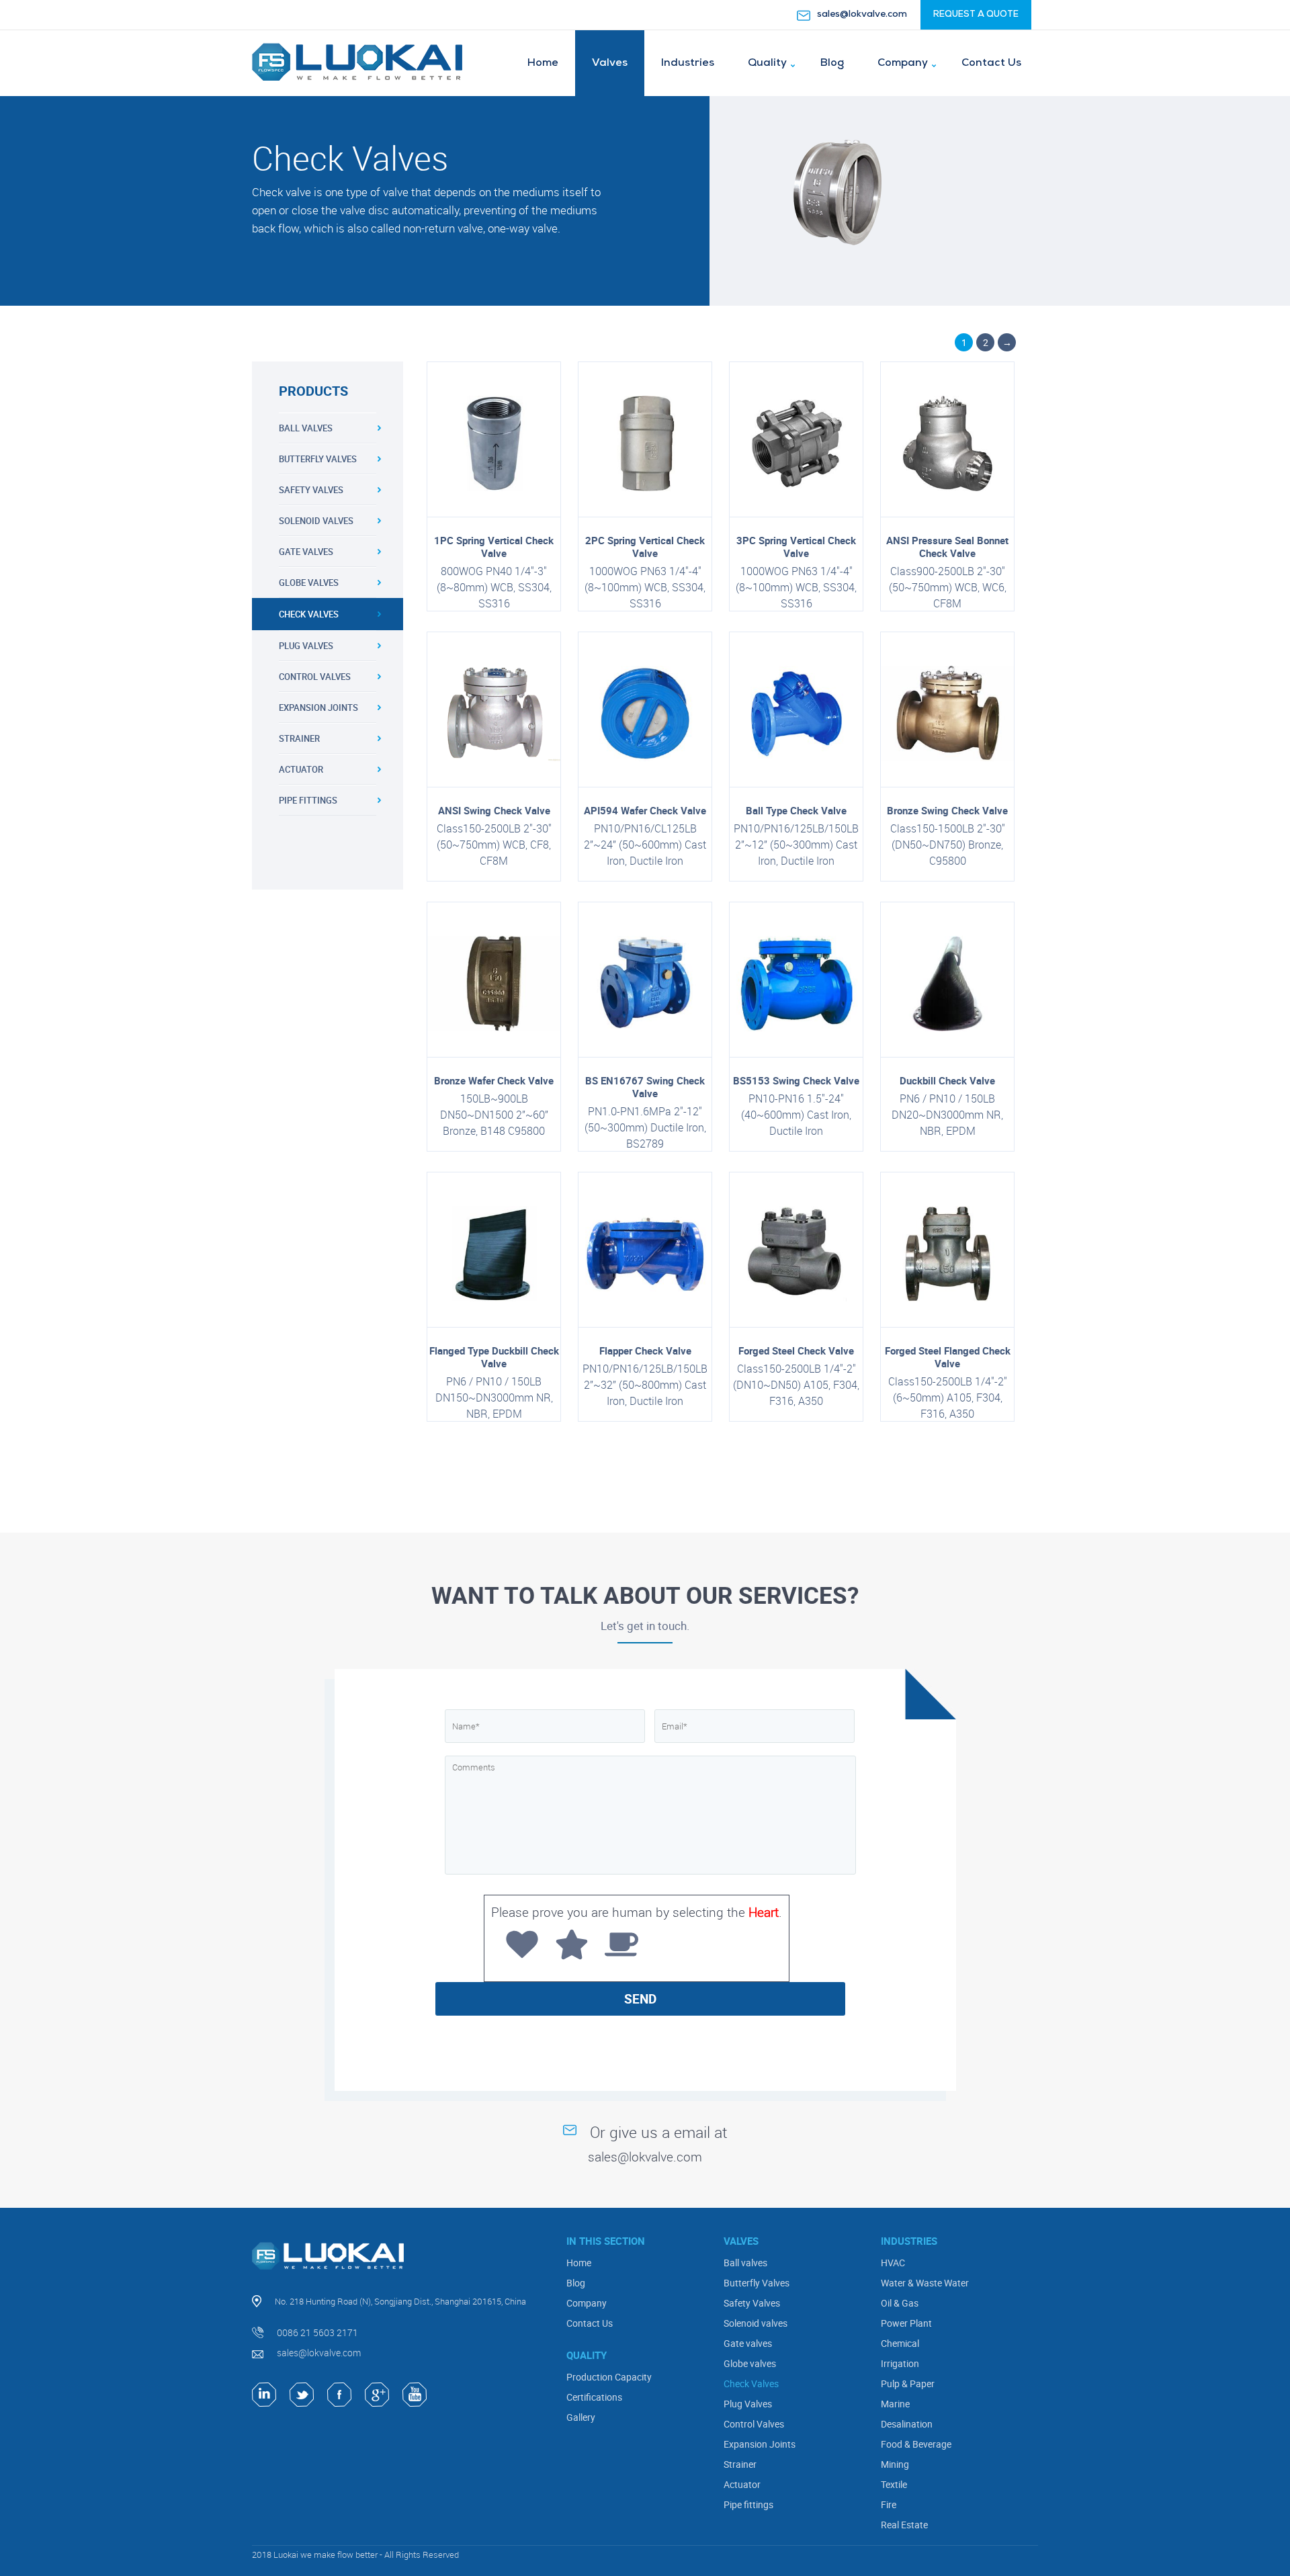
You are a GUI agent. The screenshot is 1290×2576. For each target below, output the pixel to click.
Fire (889, 2504)
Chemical (900, 2343)
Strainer (299, 738)
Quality (767, 63)
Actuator (301, 769)
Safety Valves (311, 490)
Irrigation (900, 2363)
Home (543, 63)
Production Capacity (609, 2377)
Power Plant (906, 2323)
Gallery (581, 2417)
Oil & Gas (900, 2303)
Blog (832, 63)
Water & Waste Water (925, 2283)
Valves (610, 63)
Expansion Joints (318, 707)
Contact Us (991, 63)
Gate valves (306, 552)
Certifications (594, 2397)
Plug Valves (306, 646)
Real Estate (904, 2525)
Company (903, 63)
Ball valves (306, 428)
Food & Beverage (916, 2444)
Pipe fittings (308, 800)
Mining (895, 2464)
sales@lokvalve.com (862, 14)
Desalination (907, 2424)
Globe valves (309, 583)
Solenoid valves (316, 521)
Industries (688, 63)
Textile (894, 2484)
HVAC (893, 2263)
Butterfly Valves (318, 459)
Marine (895, 2404)
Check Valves (309, 614)
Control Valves (315, 677)
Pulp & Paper (908, 2384)
